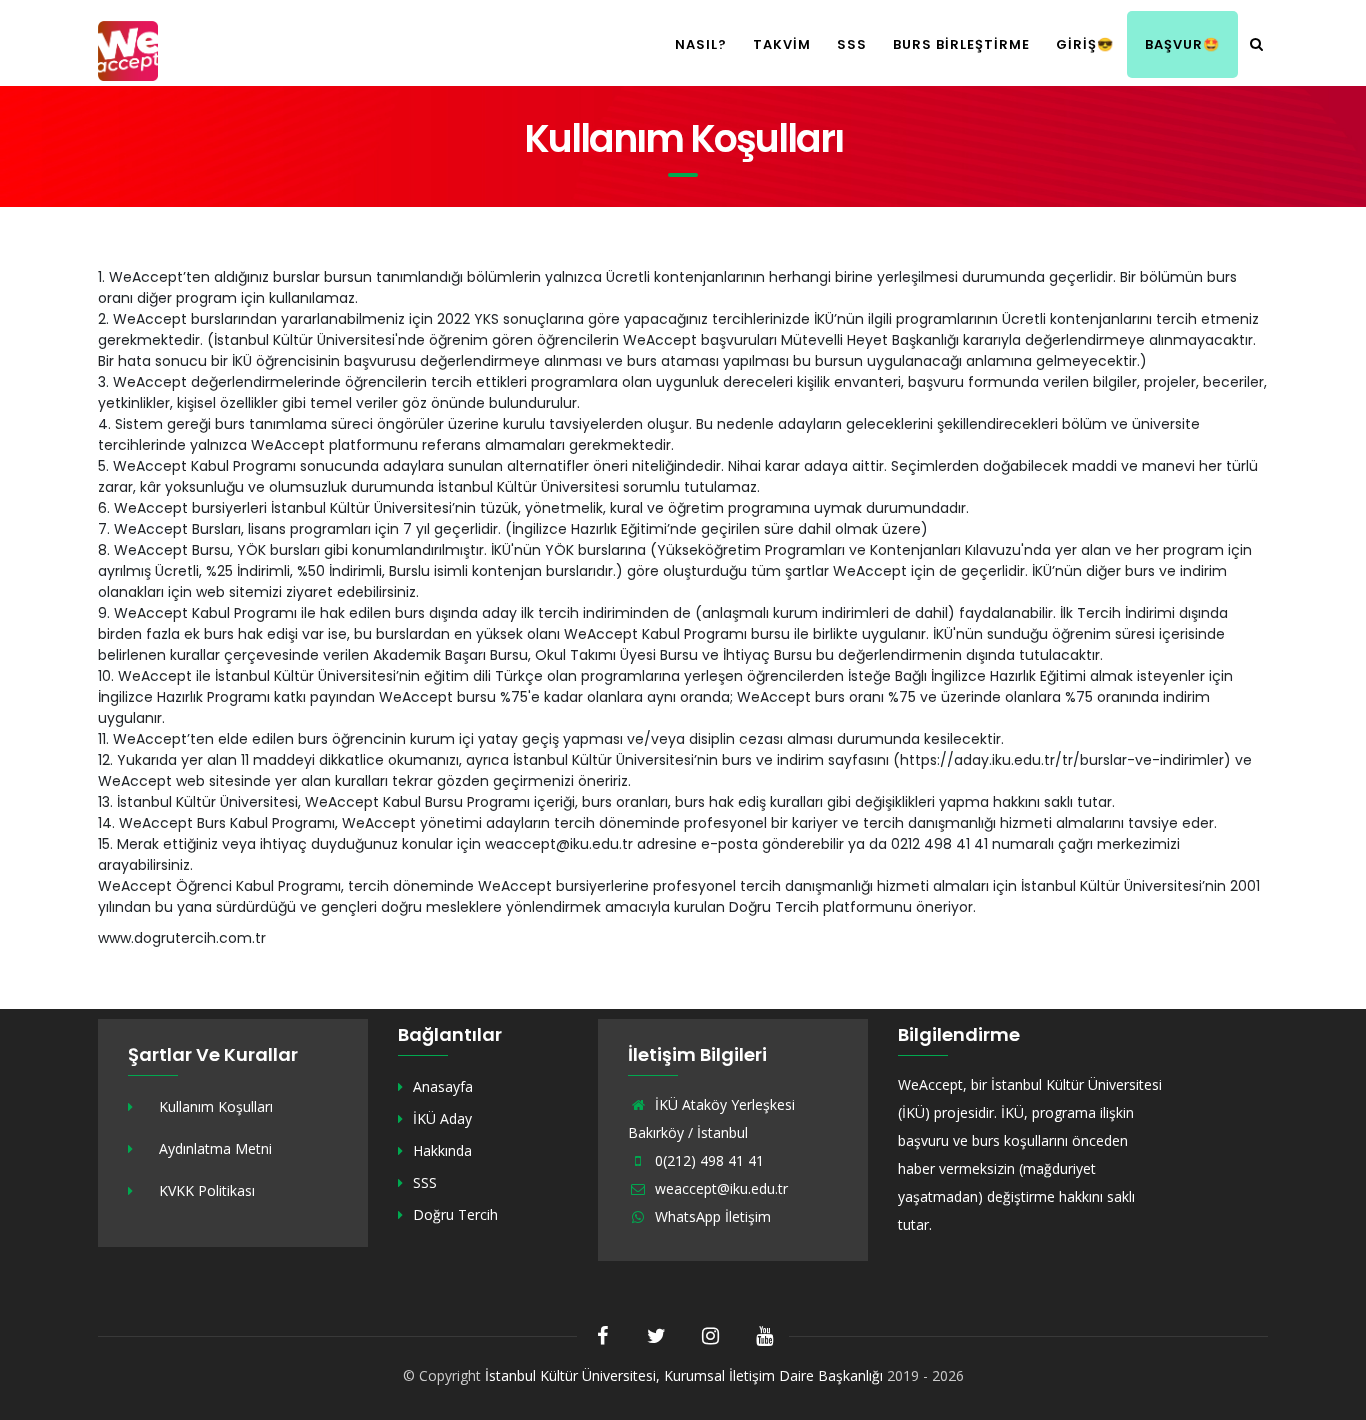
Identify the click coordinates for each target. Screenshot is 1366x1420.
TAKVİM (782, 44)
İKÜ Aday (442, 1118)
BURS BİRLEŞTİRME (961, 44)
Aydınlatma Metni (215, 1148)
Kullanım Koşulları (216, 1106)
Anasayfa (443, 1086)
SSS (852, 44)
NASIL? (701, 44)
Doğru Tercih (455, 1214)
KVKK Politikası (207, 1190)
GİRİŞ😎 (1085, 44)
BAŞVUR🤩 (1182, 44)
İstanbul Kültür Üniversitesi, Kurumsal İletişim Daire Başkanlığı (684, 1375)
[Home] (128, 48)
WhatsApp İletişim (711, 1216)
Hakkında (442, 1150)
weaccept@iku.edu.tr (719, 1188)
